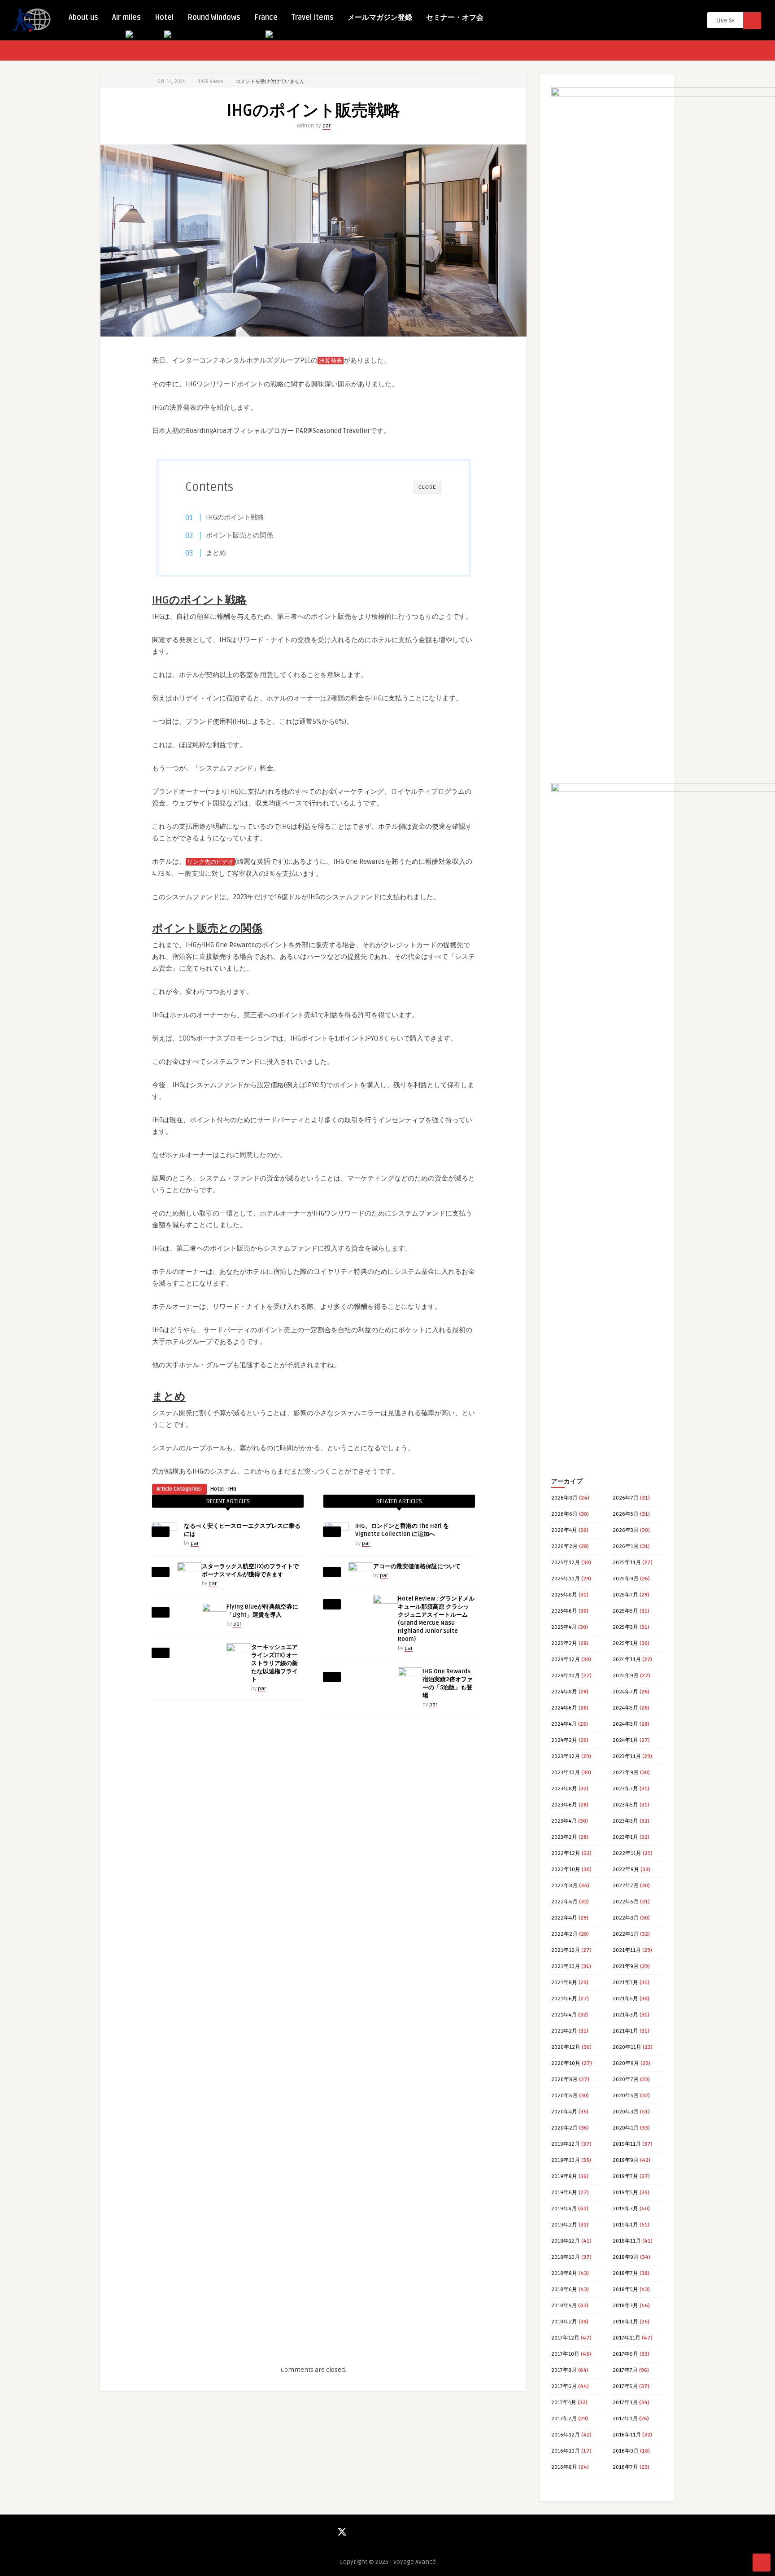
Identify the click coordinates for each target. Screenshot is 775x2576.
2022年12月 (566, 1853)
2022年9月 (626, 1870)
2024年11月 (627, 1660)
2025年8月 (564, 1595)
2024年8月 (564, 1692)
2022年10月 (566, 1870)
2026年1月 (626, 1546)
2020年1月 (626, 2128)
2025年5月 (625, 1611)
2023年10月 (566, 1773)
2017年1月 (625, 2419)
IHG (232, 1489)
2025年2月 (564, 1643)
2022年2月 (564, 1934)
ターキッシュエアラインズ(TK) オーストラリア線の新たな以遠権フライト (274, 1663)
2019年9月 (626, 2160)
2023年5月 (625, 1805)
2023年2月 (564, 1837)
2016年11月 (627, 2435)
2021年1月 (625, 2031)
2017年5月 (625, 2386)
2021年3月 (625, 2015)
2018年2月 (564, 2322)
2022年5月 (626, 1902)
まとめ (216, 553)
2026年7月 (626, 1498)
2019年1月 (625, 2225)
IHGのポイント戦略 (235, 517)
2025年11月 (627, 1563)
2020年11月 (627, 2047)
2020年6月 (564, 2096)
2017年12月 (565, 2338)
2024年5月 (625, 1708)
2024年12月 (566, 1660)
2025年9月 (626, 1579)
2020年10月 (566, 2063)
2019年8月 (564, 2176)
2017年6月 (564, 2386)
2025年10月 (566, 1579)
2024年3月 (625, 1724)
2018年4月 (564, 2306)
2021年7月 (625, 1983)
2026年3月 (626, 1530)
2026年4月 (564, 1530)
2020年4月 (564, 2112)
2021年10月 (566, 1966)
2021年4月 (564, 2015)
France (266, 17)
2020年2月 (564, 2128)
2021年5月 (625, 1999)
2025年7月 (625, 1595)
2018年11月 (627, 2241)
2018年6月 (564, 2290)
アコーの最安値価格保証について (417, 1566)
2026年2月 (564, 1546)
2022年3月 (626, 1918)
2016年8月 (564, 2467)
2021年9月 (626, 1966)
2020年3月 (626, 2112)
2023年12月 (566, 1756)
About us (83, 17)
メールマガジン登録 (380, 17)
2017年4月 (564, 2403)
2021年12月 (566, 1950)
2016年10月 (566, 2451)
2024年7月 (625, 1692)
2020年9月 (626, 2063)
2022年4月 (564, 1918)
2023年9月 (626, 1773)
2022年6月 (564, 1902)
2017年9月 (625, 2354)
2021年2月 (564, 2031)
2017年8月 (564, 2370)
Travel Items (313, 17)
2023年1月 (625, 1837)
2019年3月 (625, 2209)
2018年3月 (625, 2306)
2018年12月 (566, 2241)
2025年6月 (564, 1611)
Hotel (164, 17)
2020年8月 (564, 2080)
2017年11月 (627, 2338)
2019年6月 (564, 2193)
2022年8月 (564, 1886)
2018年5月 (625, 2290)
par (327, 126)
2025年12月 (566, 1563)
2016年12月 (566, 2435)
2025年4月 (564, 1627)
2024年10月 (566, 1676)
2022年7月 (626, 1886)
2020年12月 (566, 2047)
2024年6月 (564, 1708)
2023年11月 (627, 1756)
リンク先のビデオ (210, 862)
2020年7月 (626, 2080)
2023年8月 (564, 1789)
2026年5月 (626, 1514)
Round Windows (214, 17)
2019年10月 (566, 2160)
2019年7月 (625, 2176)
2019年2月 (564, 2225)
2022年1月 (626, 1934)
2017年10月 (565, 2354)
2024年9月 (626, 1676)
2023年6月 (564, 1805)
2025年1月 (625, 1643)
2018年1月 (625, 2322)
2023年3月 (625, 1821)
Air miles (126, 17)
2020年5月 (626, 2096)
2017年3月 (625, 2403)
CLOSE (427, 487)
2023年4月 (564, 1821)
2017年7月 (625, 2370)
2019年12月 (566, 2144)
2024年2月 (564, 1740)
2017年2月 (564, 2419)
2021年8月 (564, 1983)
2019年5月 (625, 2193)
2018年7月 (625, 2273)
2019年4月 (564, 2209)
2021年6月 (564, 1999)
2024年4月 (564, 1724)
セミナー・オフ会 (455, 17)
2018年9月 (626, 2257)
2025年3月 (625, 1627)
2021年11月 (627, 1950)
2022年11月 (627, 1853)
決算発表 (331, 361)
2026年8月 (564, 1498)
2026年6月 (564, 1514)
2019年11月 (627, 2144)
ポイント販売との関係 (239, 535)
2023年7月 (625, 1789)
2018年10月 (566, 2257)
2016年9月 (626, 2451)
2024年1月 (625, 1740)
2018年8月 (564, 2273)
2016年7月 (625, 2467)
